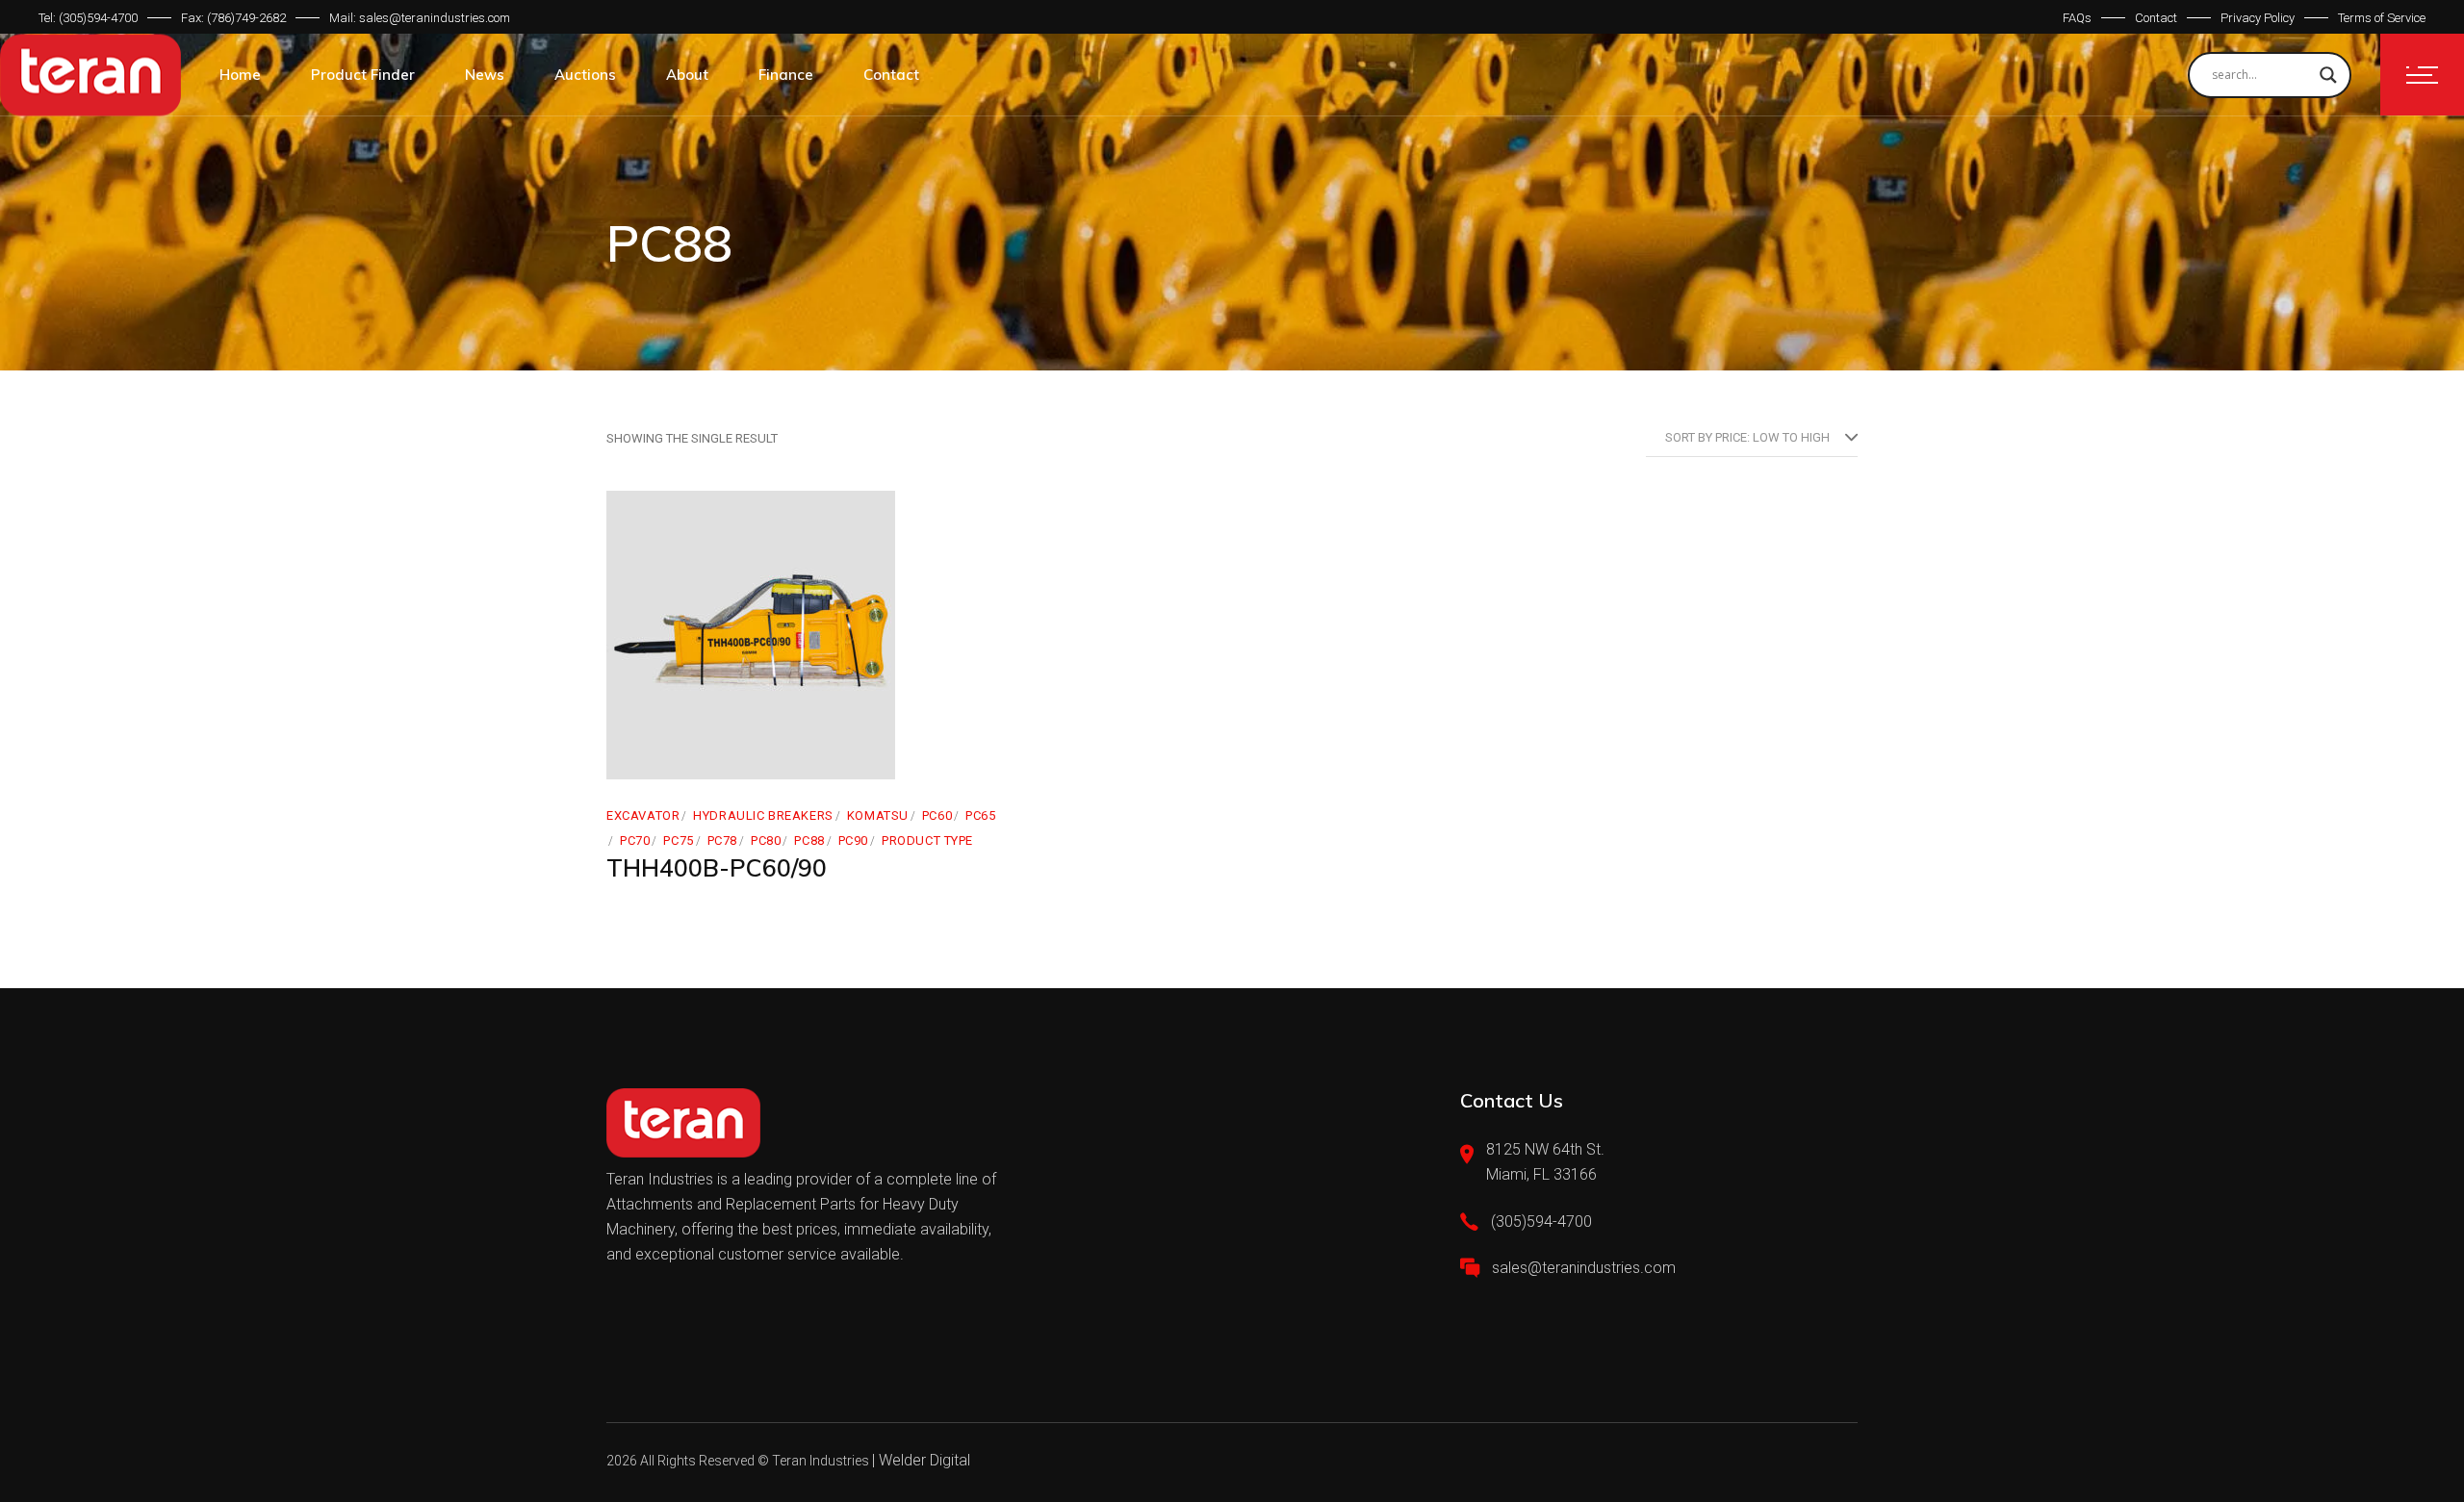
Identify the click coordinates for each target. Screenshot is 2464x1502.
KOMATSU (878, 815)
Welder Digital (924, 1460)
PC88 (809, 840)
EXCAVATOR (643, 815)
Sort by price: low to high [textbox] (1747, 437)
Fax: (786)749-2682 (233, 18)
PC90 (853, 840)
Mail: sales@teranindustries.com (420, 18)
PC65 (980, 815)
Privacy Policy (2258, 18)
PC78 (722, 840)
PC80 (766, 840)
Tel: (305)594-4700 (88, 18)
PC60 (937, 815)
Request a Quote (705, 759)
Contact (2156, 18)
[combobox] (1752, 438)
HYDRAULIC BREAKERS (763, 815)
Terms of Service (2382, 18)
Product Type (927, 840)
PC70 (635, 840)
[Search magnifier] (2328, 75)
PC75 (678, 840)
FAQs (2077, 18)
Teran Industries (821, 1461)
